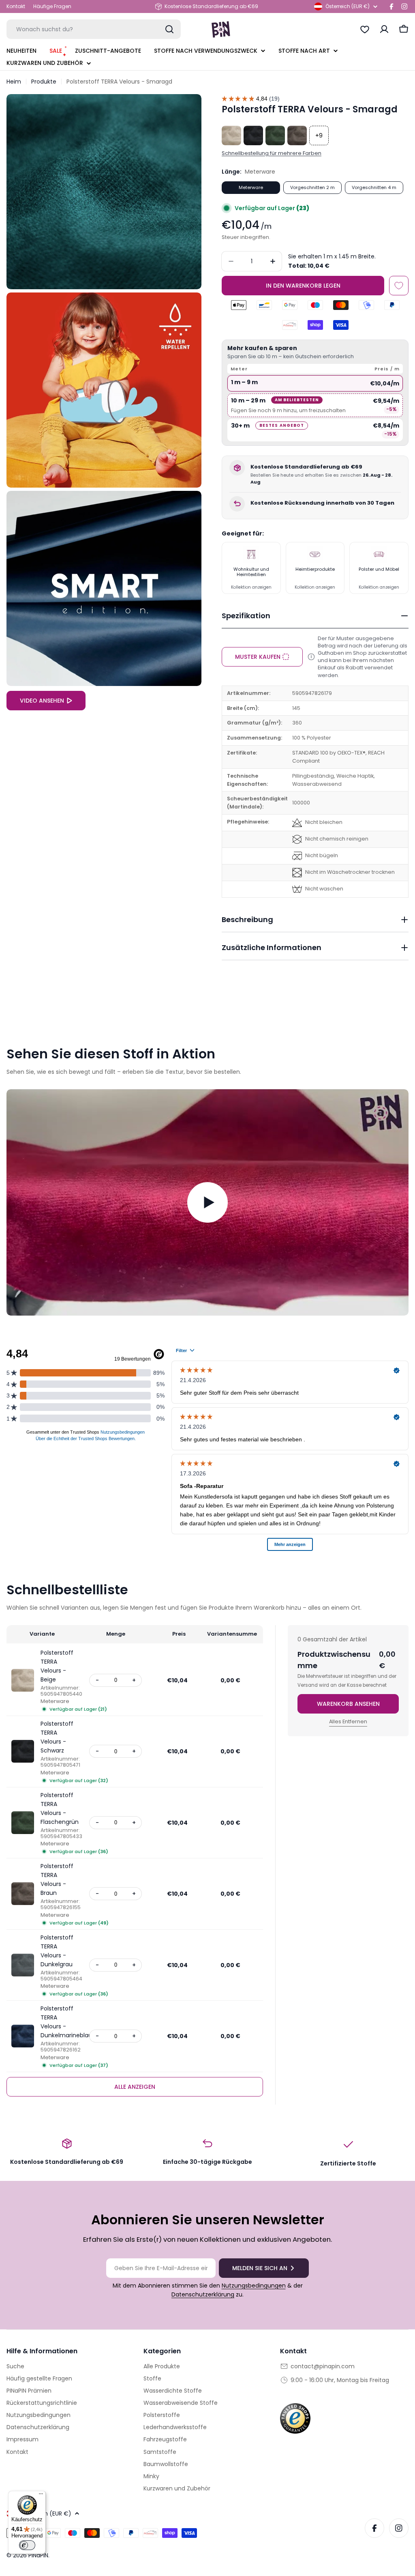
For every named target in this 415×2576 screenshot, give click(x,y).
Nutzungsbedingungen (254, 2286)
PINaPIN (38, 2555)
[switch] (27, 2545)
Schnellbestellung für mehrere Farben (272, 153)
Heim (14, 82)
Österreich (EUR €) (348, 6)
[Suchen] (169, 29)
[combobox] (94, 29)
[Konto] (384, 29)
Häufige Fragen (52, 6)
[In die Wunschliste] (399, 286)
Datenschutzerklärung (203, 2294)
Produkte (44, 82)
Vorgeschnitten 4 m (374, 187)
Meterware (251, 187)
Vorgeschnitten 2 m (312, 187)
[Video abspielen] (207, 1202)
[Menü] (41, 2496)
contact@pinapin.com (323, 2366)
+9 (319, 135)
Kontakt (16, 6)
